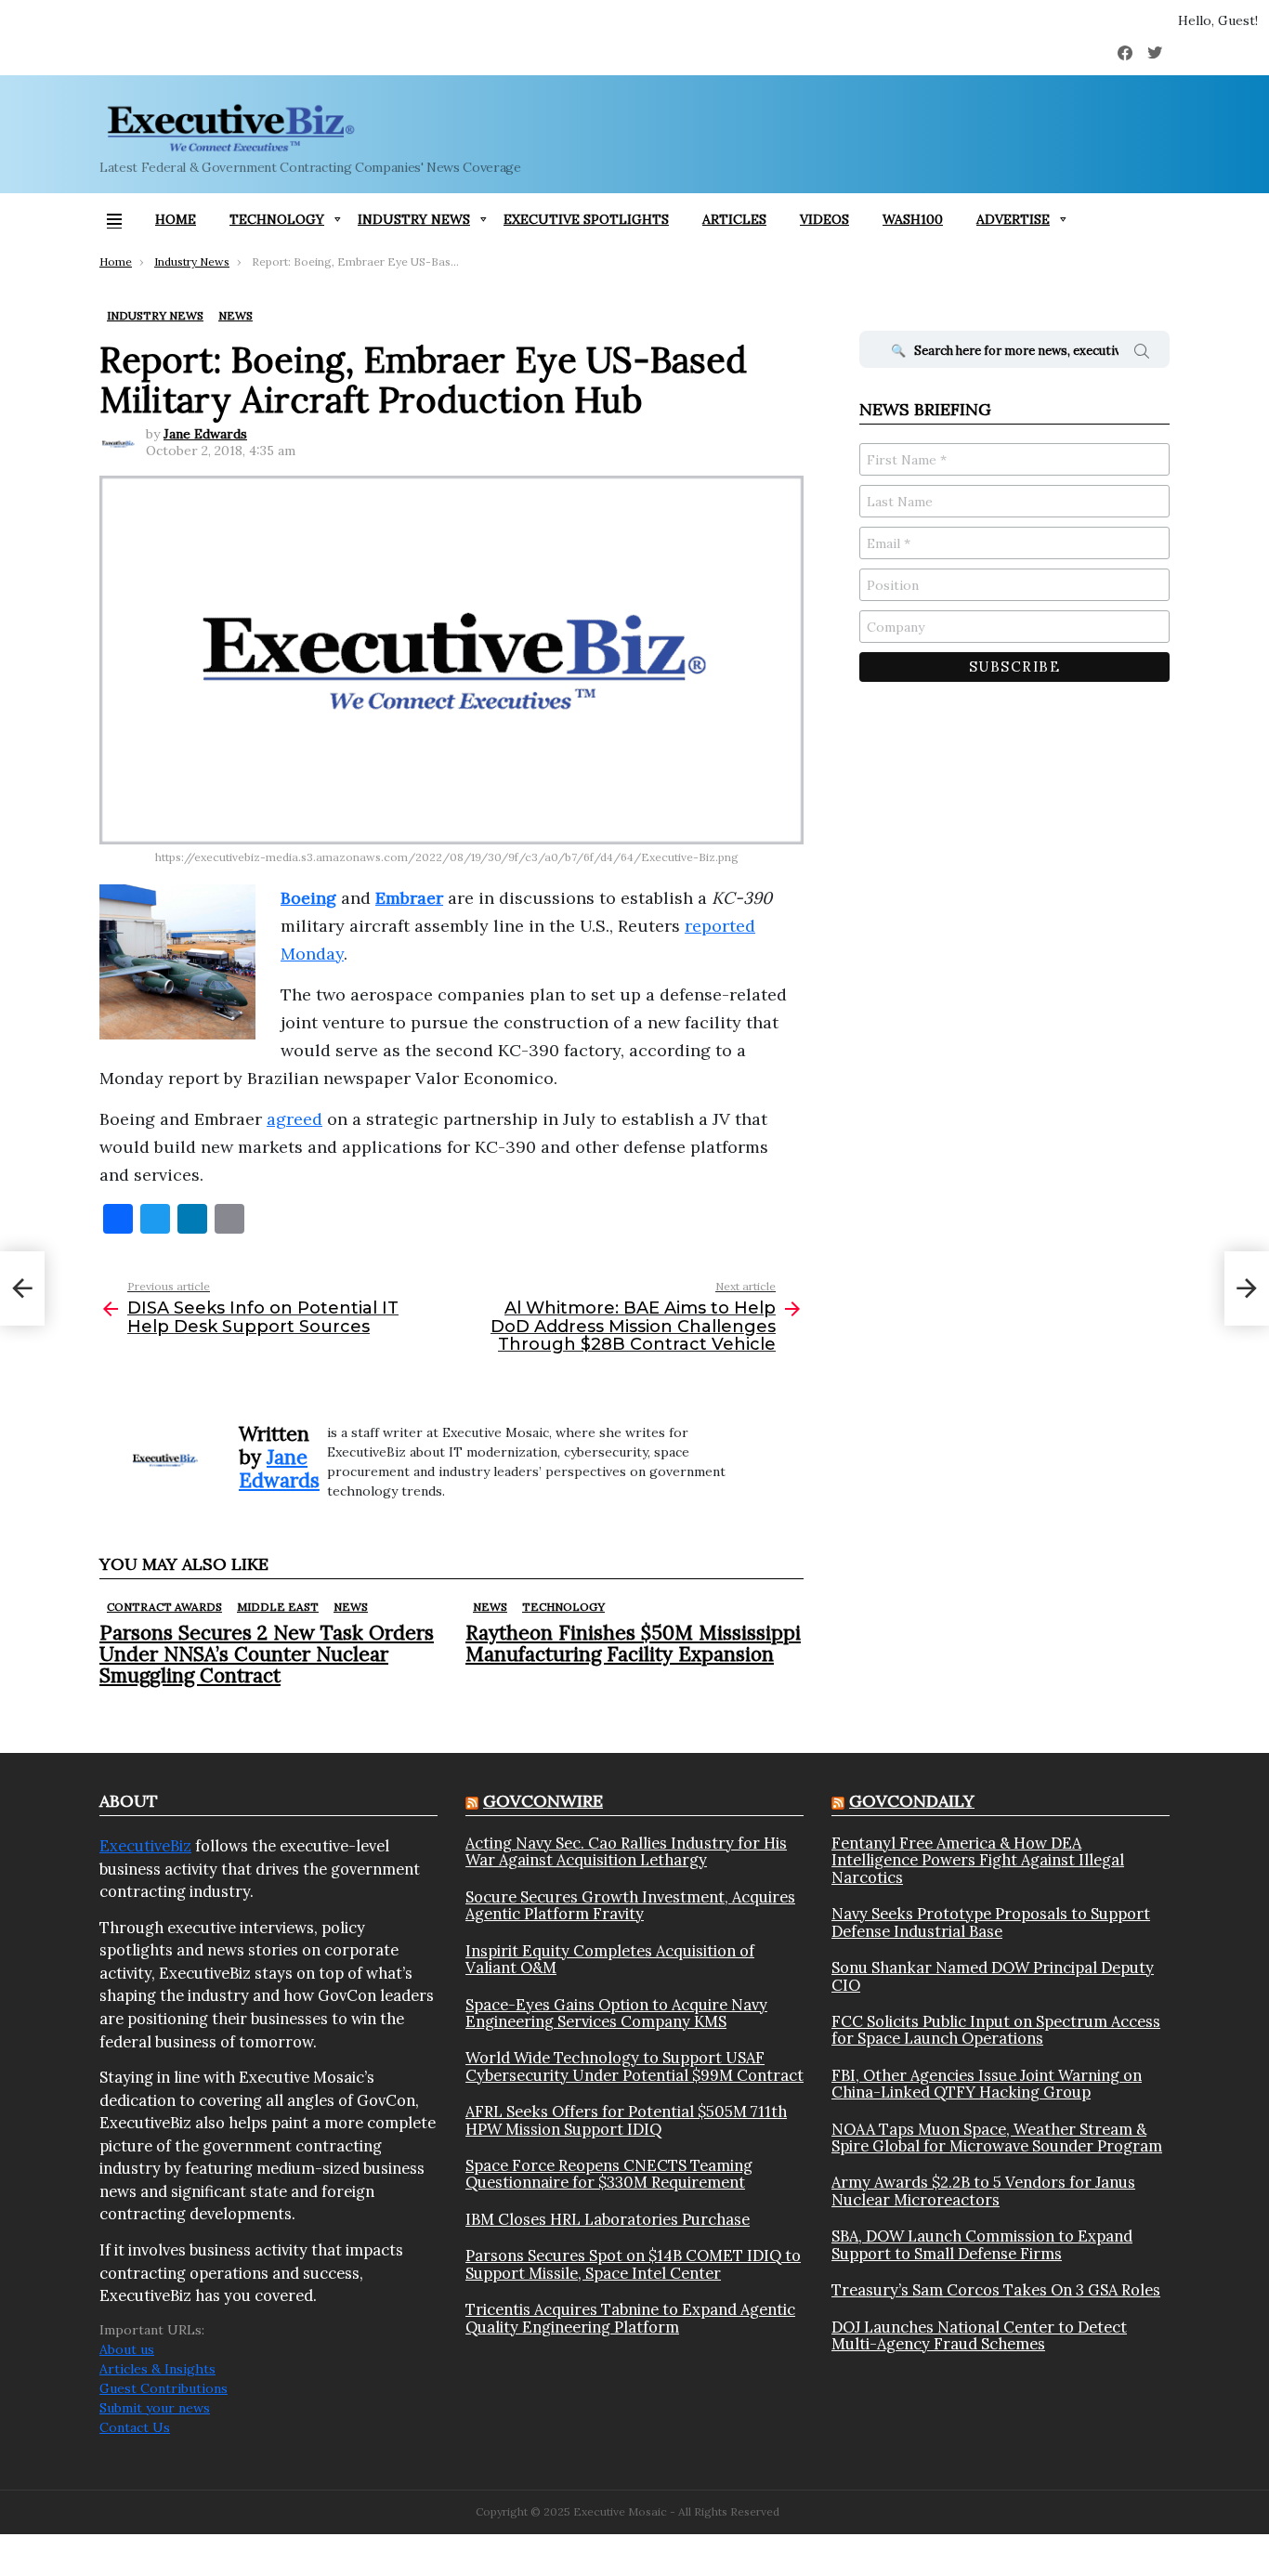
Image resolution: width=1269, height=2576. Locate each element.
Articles (734, 219)
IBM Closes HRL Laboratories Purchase (608, 2219)
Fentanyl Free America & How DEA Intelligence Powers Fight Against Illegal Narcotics (978, 1860)
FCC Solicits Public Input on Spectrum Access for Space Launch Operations (996, 2030)
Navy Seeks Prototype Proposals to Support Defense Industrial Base (991, 1922)
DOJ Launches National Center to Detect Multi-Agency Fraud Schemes (979, 2336)
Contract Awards (164, 1607)
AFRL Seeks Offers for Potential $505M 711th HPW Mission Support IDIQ (626, 2120)
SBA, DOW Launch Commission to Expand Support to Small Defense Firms (982, 2245)
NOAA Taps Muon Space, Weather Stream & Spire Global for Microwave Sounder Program (997, 2138)
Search (1142, 354)
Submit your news (155, 2408)
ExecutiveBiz (145, 1846)
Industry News (414, 219)
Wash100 (913, 219)
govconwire (543, 1801)
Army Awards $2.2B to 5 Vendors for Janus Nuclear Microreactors (983, 2191)
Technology (277, 219)
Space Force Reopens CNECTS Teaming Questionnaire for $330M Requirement (609, 2174)
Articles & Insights (157, 2369)
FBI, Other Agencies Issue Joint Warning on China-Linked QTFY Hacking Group (987, 2084)
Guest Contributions (164, 2388)
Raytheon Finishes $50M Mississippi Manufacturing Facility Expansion (633, 1643)
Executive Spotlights (586, 219)
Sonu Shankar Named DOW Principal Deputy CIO (993, 1976)
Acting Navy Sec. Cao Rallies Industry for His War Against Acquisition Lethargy (626, 1852)
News (351, 1607)
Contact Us (135, 2427)
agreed (294, 1119)
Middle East (278, 1607)
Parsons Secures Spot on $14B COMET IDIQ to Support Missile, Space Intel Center (633, 2264)
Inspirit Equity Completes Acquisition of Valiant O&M (610, 1960)
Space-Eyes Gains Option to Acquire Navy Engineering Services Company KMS (616, 2014)
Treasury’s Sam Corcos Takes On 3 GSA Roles (996, 2290)
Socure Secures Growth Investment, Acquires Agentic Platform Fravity (630, 1906)
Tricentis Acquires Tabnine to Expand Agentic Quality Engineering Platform (630, 2318)
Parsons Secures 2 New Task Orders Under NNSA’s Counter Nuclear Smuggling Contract (267, 1654)
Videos (824, 219)
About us (127, 2349)
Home (176, 219)
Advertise (1013, 219)
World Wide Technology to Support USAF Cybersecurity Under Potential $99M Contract (634, 2066)
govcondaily (912, 1801)
